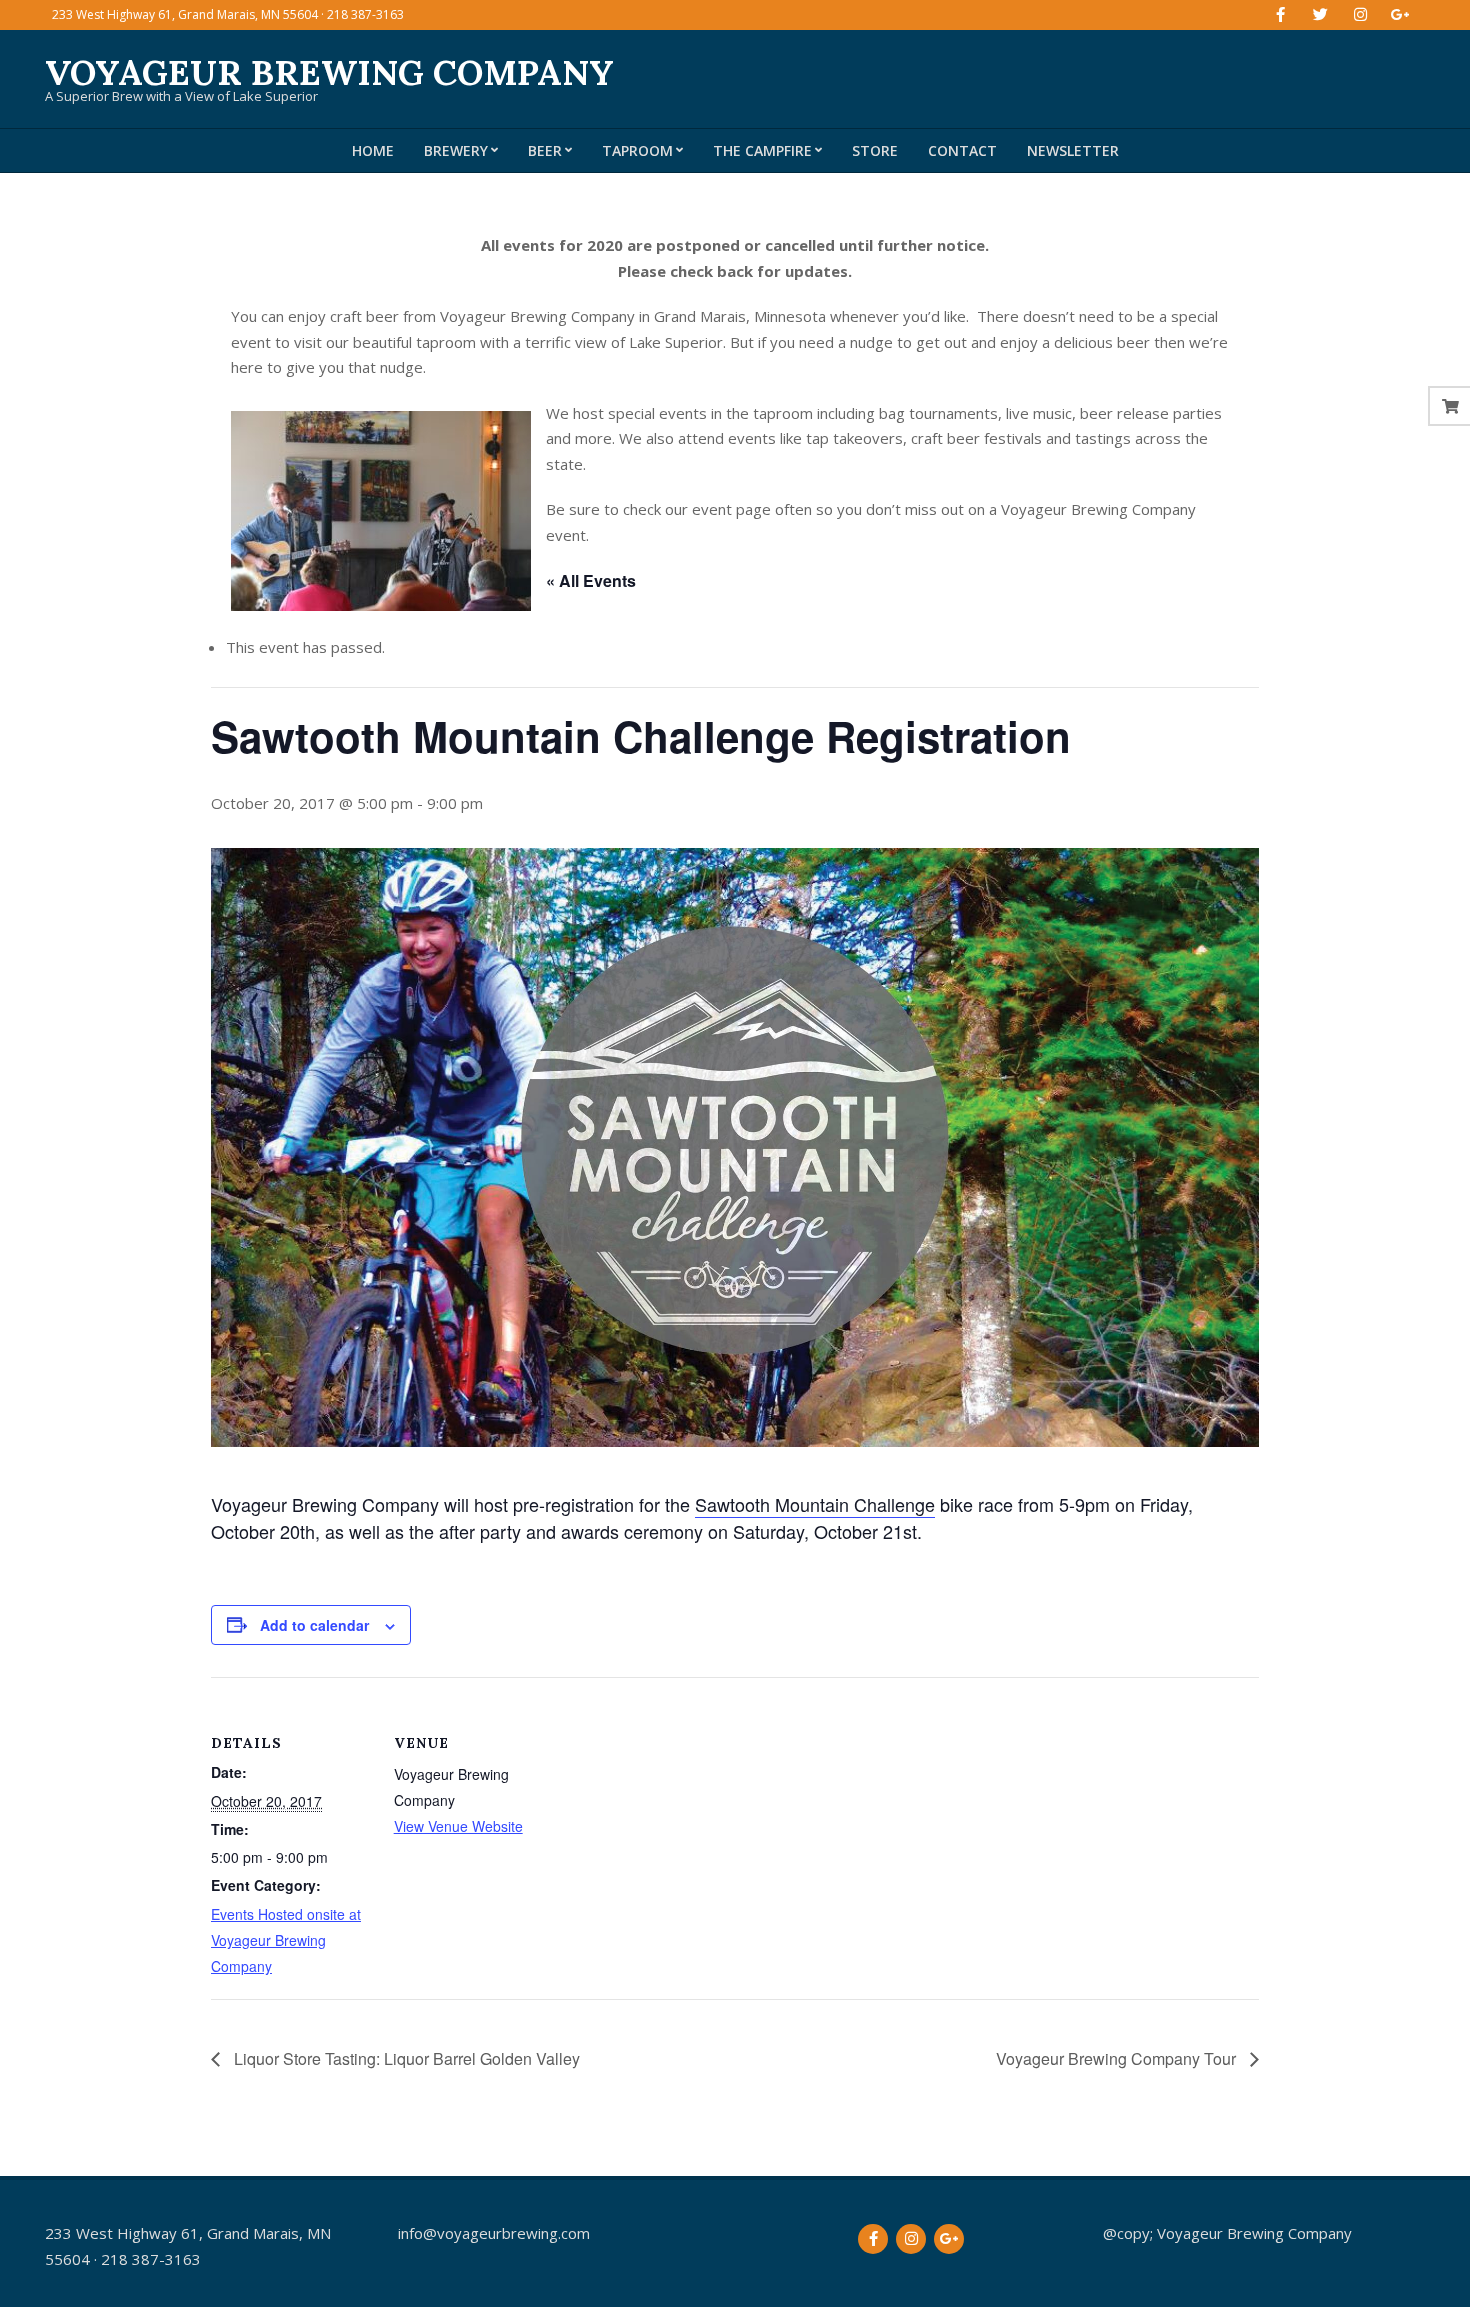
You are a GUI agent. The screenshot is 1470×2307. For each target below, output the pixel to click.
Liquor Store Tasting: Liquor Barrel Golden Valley (405, 2058)
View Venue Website (458, 1826)
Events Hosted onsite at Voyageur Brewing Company (286, 1940)
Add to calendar (314, 1625)
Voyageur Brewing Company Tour (1118, 2058)
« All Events (591, 580)
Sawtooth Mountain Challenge (815, 1504)
